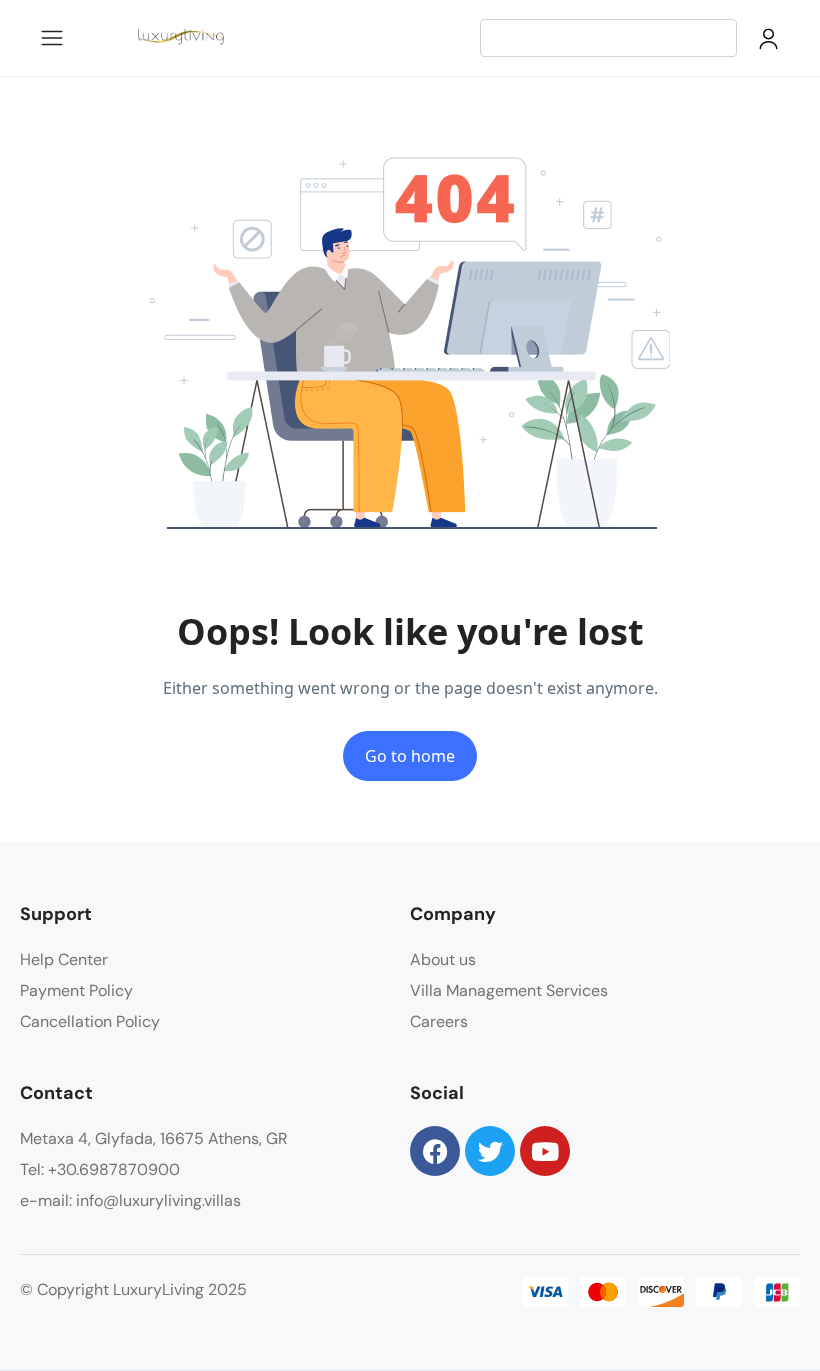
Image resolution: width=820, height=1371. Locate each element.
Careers (439, 1021)
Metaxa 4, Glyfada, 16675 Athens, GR (154, 1138)
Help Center (64, 959)
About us (443, 959)
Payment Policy (76, 990)
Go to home (410, 756)
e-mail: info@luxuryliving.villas (130, 1200)
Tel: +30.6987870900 (100, 1169)
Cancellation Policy (90, 1021)
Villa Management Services (509, 990)
